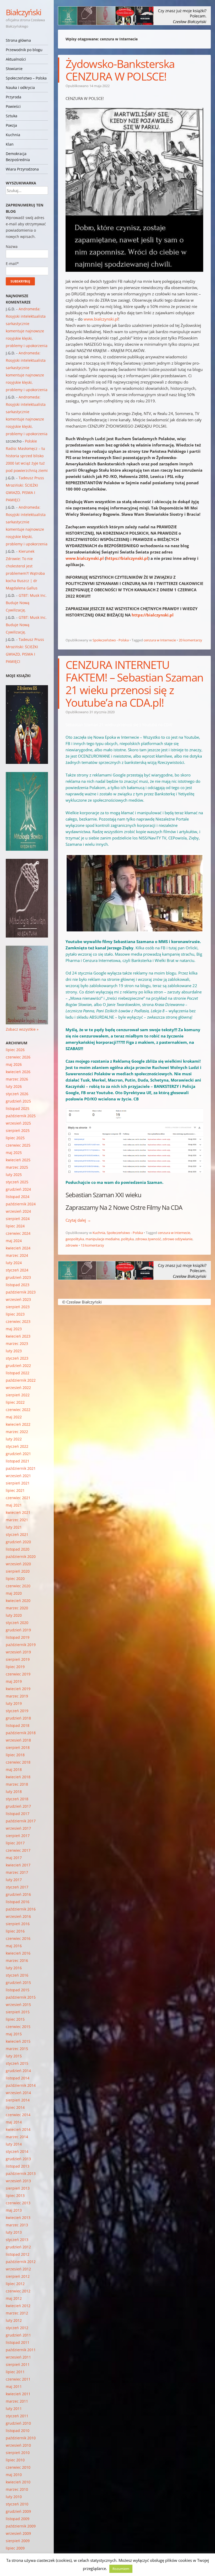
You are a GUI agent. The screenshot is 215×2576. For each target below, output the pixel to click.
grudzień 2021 (18, 1454)
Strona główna (18, 40)
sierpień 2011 (18, 2364)
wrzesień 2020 (18, 1564)
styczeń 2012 (17, 2328)
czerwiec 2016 (18, 1938)
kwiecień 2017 (18, 1865)
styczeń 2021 (17, 1534)
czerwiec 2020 (18, 1586)
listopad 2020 (18, 1549)
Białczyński (24, 12)
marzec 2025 (17, 1167)
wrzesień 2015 (18, 2005)
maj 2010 (14, 2475)
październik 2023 (21, 1292)
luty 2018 (14, 1792)
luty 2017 (14, 1880)
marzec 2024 (17, 1255)
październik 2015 (21, 1997)
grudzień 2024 (18, 1189)
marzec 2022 (17, 1432)
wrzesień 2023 (18, 1299)
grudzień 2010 (18, 2423)
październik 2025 (21, 1116)
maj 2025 (14, 1153)
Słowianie (14, 69)
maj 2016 (14, 1946)
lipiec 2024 (15, 1226)
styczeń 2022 (17, 1446)
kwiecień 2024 (18, 1248)
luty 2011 (14, 2409)
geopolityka (75, 1239)
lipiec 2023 (15, 1314)
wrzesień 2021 (18, 1476)
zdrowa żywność (148, 1239)
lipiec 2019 (15, 1667)
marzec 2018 (17, 1784)
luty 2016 (14, 1968)
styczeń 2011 (17, 2416)
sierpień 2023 (18, 1307)
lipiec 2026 (15, 1050)
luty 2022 (14, 1439)
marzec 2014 (17, 2137)
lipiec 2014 (15, 2107)
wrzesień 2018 (18, 1740)
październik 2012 (21, 2262)
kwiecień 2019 (18, 1689)
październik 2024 (21, 1204)
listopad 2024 (18, 1197)
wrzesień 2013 (18, 2181)
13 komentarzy (92, 1245)
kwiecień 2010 (18, 2482)
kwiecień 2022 (18, 1424)
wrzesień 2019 (18, 1652)
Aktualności (16, 59)
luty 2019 (14, 1703)
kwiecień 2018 (18, 1777)
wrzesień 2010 (18, 2445)
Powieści (13, 106)
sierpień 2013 (18, 2188)
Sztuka (12, 116)
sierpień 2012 (18, 2276)
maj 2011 (14, 2386)
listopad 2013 (18, 2166)
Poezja (11, 125)
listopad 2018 (18, 1725)
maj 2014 (14, 2122)
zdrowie (72, 1245)
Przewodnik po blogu (24, 50)
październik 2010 (21, 2438)
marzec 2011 (17, 2401)
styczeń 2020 (17, 1623)
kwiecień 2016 (18, 1953)
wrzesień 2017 (18, 1828)
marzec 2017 (17, 1872)
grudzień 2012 (18, 2247)
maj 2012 (14, 2298)
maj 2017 (14, 1858)
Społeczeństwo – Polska (26, 78)
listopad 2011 (18, 2342)
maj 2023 (14, 1329)
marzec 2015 (17, 2049)
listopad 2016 (18, 1902)
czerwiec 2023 (18, 1321)
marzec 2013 (17, 2225)
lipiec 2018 (15, 1755)
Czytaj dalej (78, 1220)
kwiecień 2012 (18, 2306)
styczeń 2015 (17, 2063)
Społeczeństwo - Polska (111, 640)
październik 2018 (21, 1733)
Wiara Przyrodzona (22, 169)
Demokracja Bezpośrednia (18, 157)
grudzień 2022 (18, 1366)
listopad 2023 (18, 1285)
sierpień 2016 (18, 1924)
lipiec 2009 (15, 2548)
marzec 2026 (17, 1079)
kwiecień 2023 (18, 1336)
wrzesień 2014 (18, 2093)
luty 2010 (14, 2497)
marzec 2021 (17, 1520)
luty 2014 (14, 2144)
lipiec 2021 (15, 1490)
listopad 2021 (18, 1461)
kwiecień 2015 (18, 2041)
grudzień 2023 (18, 1277)
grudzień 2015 (18, 1982)
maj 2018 (14, 1769)
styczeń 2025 (17, 1182)
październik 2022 (21, 1380)
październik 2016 (21, 1909)
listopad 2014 (18, 2078)
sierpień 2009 (18, 2541)
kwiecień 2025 (18, 1160)
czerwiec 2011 (18, 2379)
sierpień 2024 (18, 1219)
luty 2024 (14, 1263)
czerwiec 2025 (18, 1145)
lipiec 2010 (15, 2460)
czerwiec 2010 (18, 2467)
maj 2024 (14, 1241)
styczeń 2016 (17, 1975)
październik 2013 (21, 2173)
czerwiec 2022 (18, 1410)
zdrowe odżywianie (178, 1239)
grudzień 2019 (18, 1630)
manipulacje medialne (103, 1239)
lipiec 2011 (15, 2372)
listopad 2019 (18, 1637)
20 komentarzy (190, 640)
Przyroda (14, 97)
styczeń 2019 (17, 1711)
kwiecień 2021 (18, 1512)
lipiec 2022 (15, 1402)
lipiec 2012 (15, 2284)
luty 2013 (14, 2232)
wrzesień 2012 (18, 2269)
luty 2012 (14, 2320)
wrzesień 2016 (18, 1916)
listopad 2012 (18, 2254)
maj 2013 (14, 2210)
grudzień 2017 (18, 1806)
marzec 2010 (17, 2489)
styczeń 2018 (17, 1799)
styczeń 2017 (17, 1887)
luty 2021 (14, 1527)
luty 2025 (14, 1175)
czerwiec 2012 (18, 2291)
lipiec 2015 (15, 2019)
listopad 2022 (18, 1373)
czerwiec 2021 (18, 1498)
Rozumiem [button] (121, 2569)
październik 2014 (21, 2085)
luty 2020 (14, 1615)
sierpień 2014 (18, 2100)
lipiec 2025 (15, 1138)
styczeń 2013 (17, 2240)
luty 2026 (14, 1086)
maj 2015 (14, 2034)
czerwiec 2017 (18, 1850)
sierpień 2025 (18, 1130)
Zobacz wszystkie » (22, 1029)
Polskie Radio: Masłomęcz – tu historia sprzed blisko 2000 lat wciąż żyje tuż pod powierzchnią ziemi (27, 456)
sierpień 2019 (18, 1659)
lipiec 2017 (15, 1843)
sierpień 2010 (18, 2453)
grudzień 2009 (18, 2511)
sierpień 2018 (18, 1747)
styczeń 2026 (17, 1094)
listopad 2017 (18, 1814)
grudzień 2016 (18, 1894)
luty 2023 (14, 1351)
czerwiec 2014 (18, 2115)
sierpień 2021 (18, 1483)
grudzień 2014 (18, 2071)
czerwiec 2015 (18, 2027)
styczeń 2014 (17, 2151)
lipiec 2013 (15, 2196)
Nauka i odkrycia (20, 87)
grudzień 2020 (18, 1542)
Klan (10, 144)
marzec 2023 (17, 1343)
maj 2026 (14, 1064)
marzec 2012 (17, 2313)
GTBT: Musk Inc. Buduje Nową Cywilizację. (26, 603)
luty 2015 (14, 2056)
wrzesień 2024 (18, 1211)
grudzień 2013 (18, 2159)
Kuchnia (13, 135)
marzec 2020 (17, 1608)
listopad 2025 (18, 1108)
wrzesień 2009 (18, 2533)
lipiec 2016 (15, 1931)
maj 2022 (14, 1417)
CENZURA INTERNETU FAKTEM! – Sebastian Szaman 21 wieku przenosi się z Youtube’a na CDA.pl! (134, 683)
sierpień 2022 (18, 1395)
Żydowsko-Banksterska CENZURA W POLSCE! (120, 70)
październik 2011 (21, 2350)
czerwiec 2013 (18, 2203)
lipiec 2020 (15, 1579)
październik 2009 (21, 2526)
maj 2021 (14, 1505)
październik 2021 (21, 1468)
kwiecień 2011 (18, 2394)
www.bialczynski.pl (100, 319)
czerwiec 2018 (18, 1762)
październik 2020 (21, 1556)
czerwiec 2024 (18, 1233)
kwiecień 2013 (18, 2218)
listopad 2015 (18, 1990)
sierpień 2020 (18, 1571)
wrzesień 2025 (18, 1123)
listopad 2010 (18, 2431)
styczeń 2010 (17, 2504)
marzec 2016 (17, 1960)
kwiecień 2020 (18, 1601)
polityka (127, 1239)
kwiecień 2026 (18, 1072)
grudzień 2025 (18, 1101)
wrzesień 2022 (18, 1388)
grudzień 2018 (18, 1718)
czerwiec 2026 (18, 1057)
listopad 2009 (18, 2519)
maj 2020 (14, 1593)
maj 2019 (14, 1681)
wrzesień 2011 (18, 2357)
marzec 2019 (17, 1696)
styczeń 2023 (17, 1358)
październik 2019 (21, 1645)
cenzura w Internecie (160, 640)
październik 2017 (21, 1821)
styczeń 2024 (17, 1270)
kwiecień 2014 (18, 2129)
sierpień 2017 (18, 1836)
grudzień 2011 (18, 2335)
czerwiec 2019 (18, 1674)
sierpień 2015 (18, 2012)
